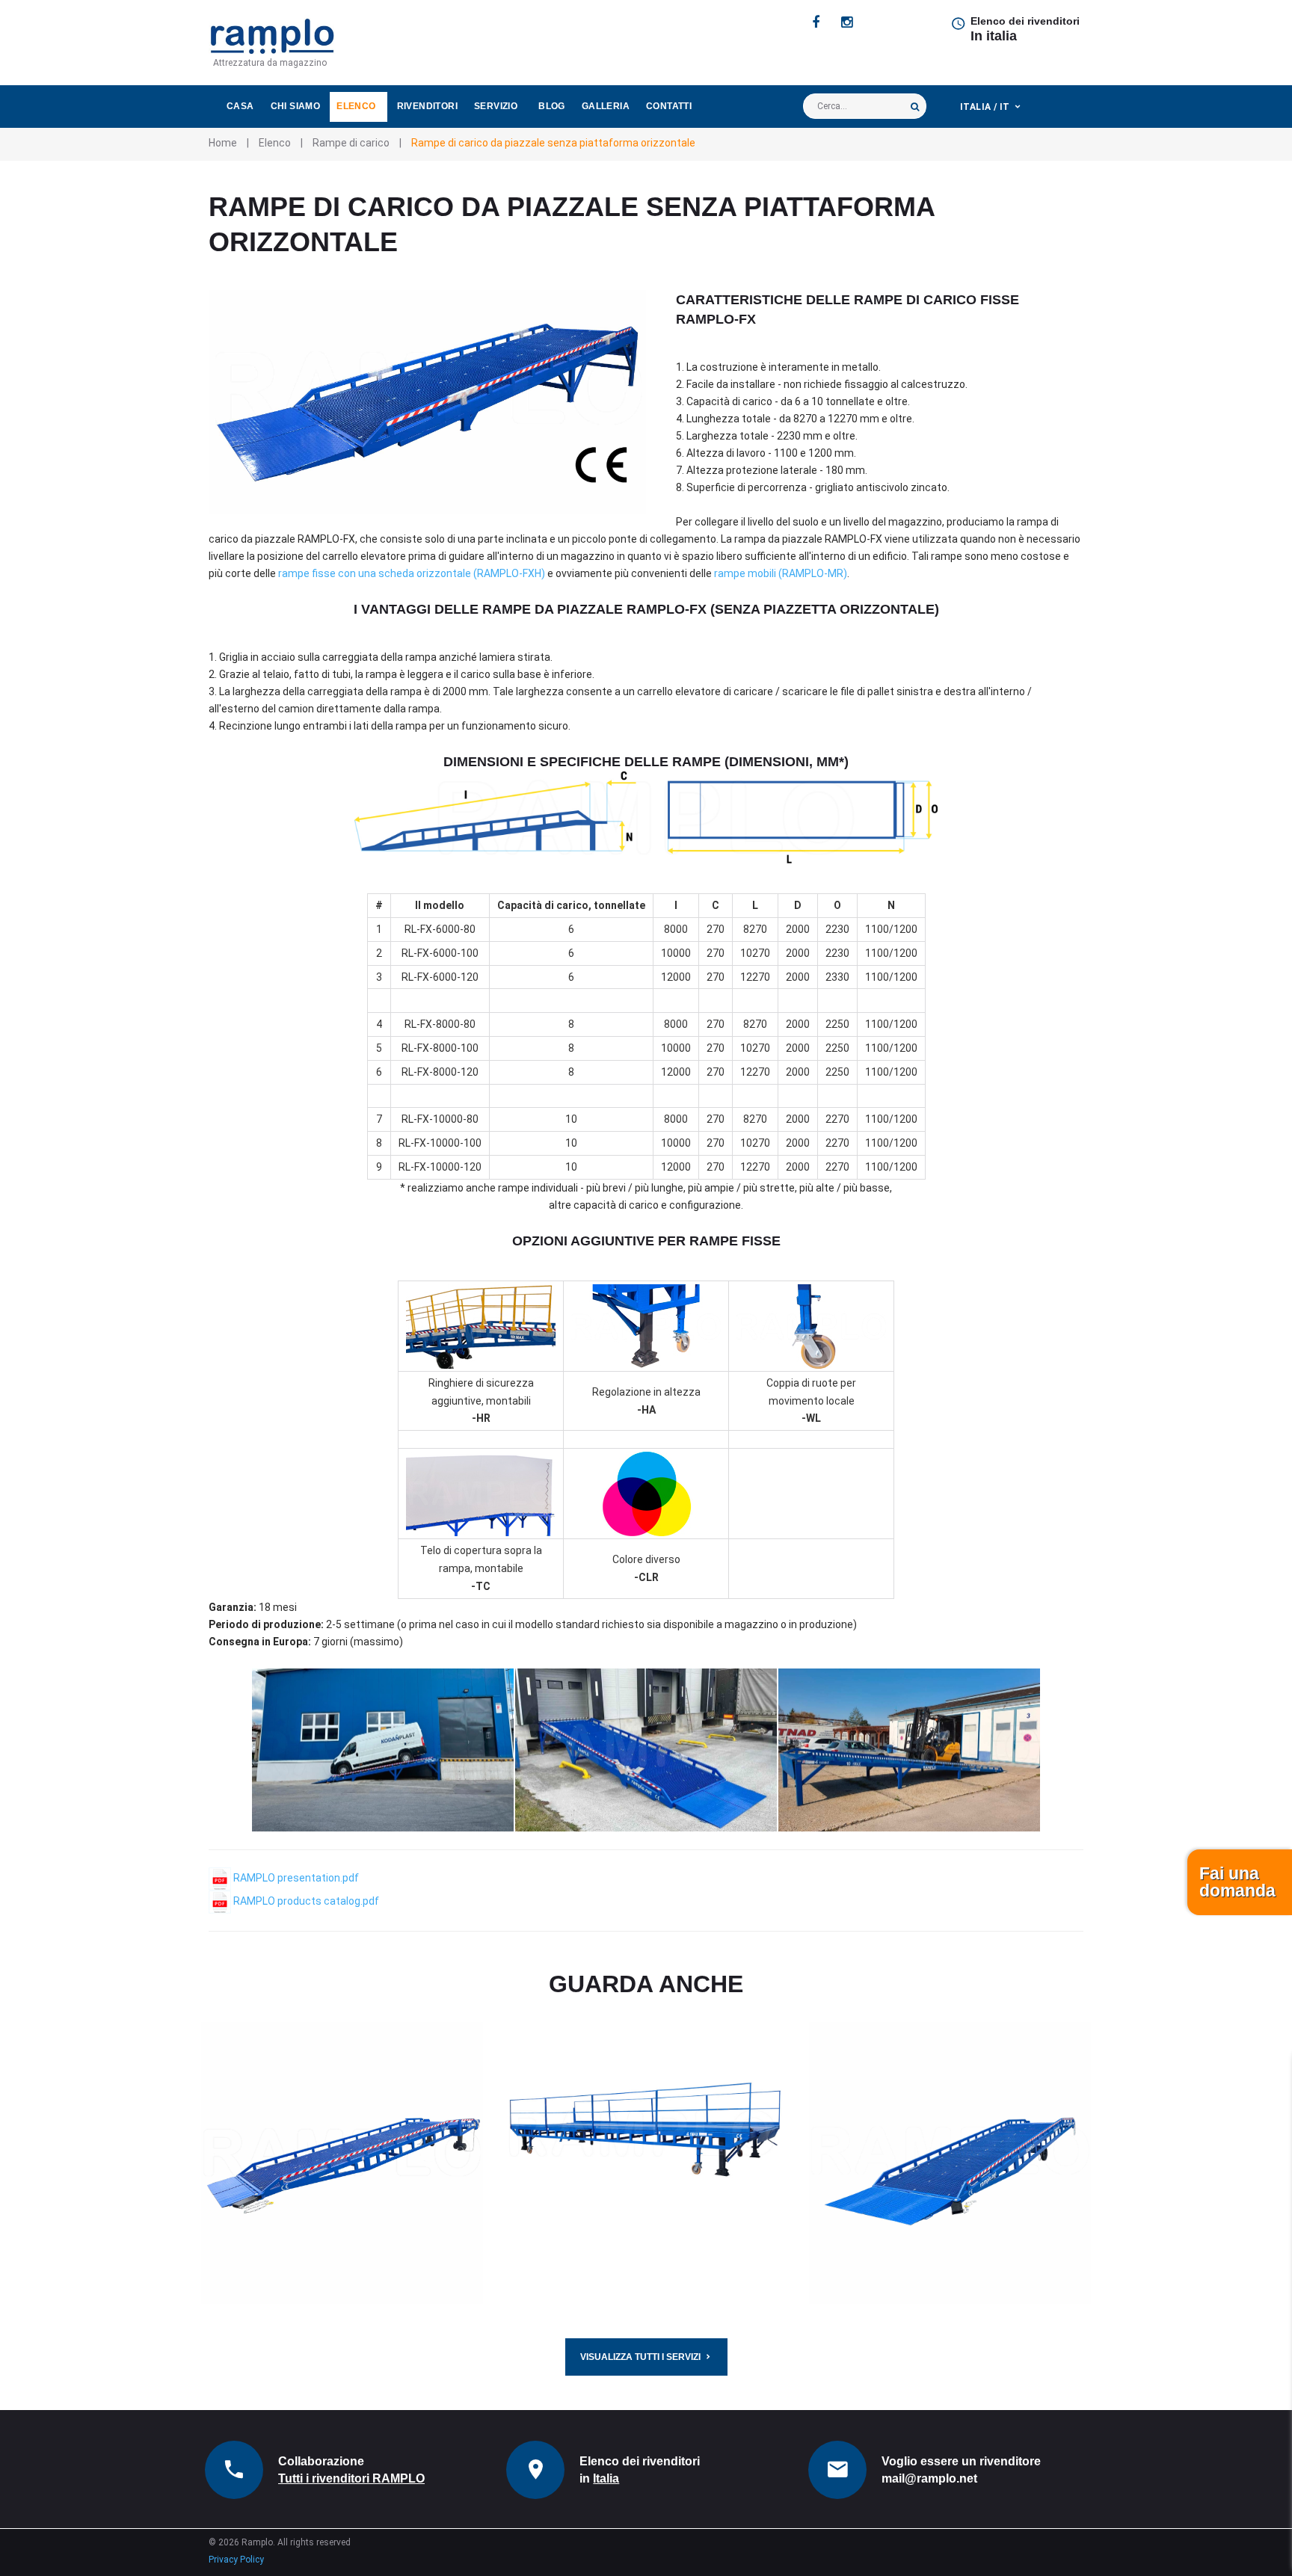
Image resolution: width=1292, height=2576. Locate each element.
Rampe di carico (351, 143)
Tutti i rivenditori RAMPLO (351, 2478)
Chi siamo (296, 106)
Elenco (356, 106)
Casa (240, 106)
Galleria (606, 106)
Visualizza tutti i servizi (640, 2357)
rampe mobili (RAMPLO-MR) (781, 573)
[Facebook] (816, 22)
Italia (606, 2478)
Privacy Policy (236, 2560)
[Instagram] (847, 22)
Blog (552, 106)
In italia (994, 36)
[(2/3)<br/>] (646, 1750)
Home (223, 143)
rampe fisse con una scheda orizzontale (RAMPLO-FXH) (412, 573)
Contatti (669, 106)
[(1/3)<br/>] (383, 1750)
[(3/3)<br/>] (909, 1750)
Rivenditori (427, 106)
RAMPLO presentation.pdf (295, 1878)
